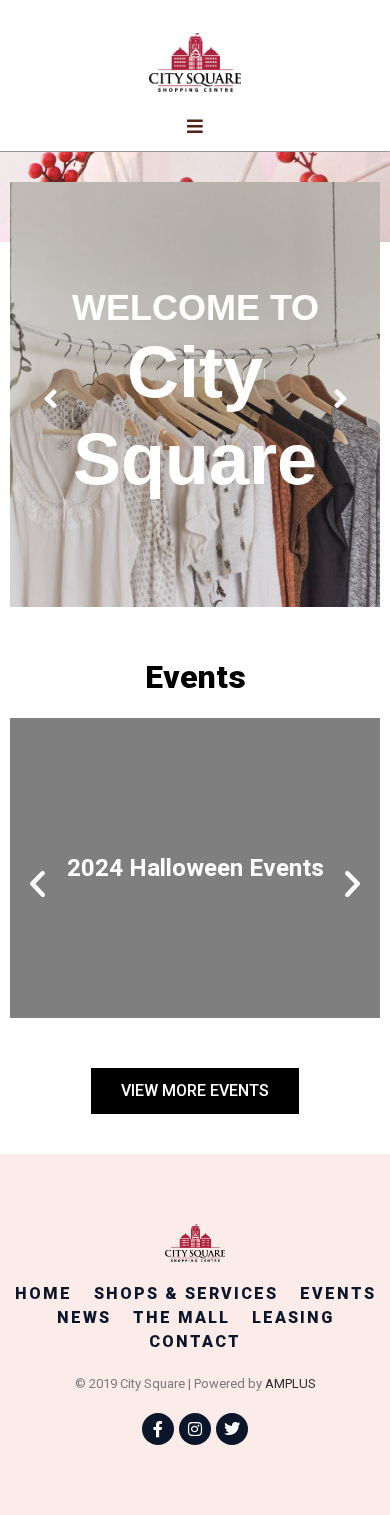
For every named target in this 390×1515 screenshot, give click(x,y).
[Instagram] (195, 1429)
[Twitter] (232, 1429)
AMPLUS (290, 1383)
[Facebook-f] (158, 1429)
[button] (37, 883)
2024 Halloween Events (195, 868)
